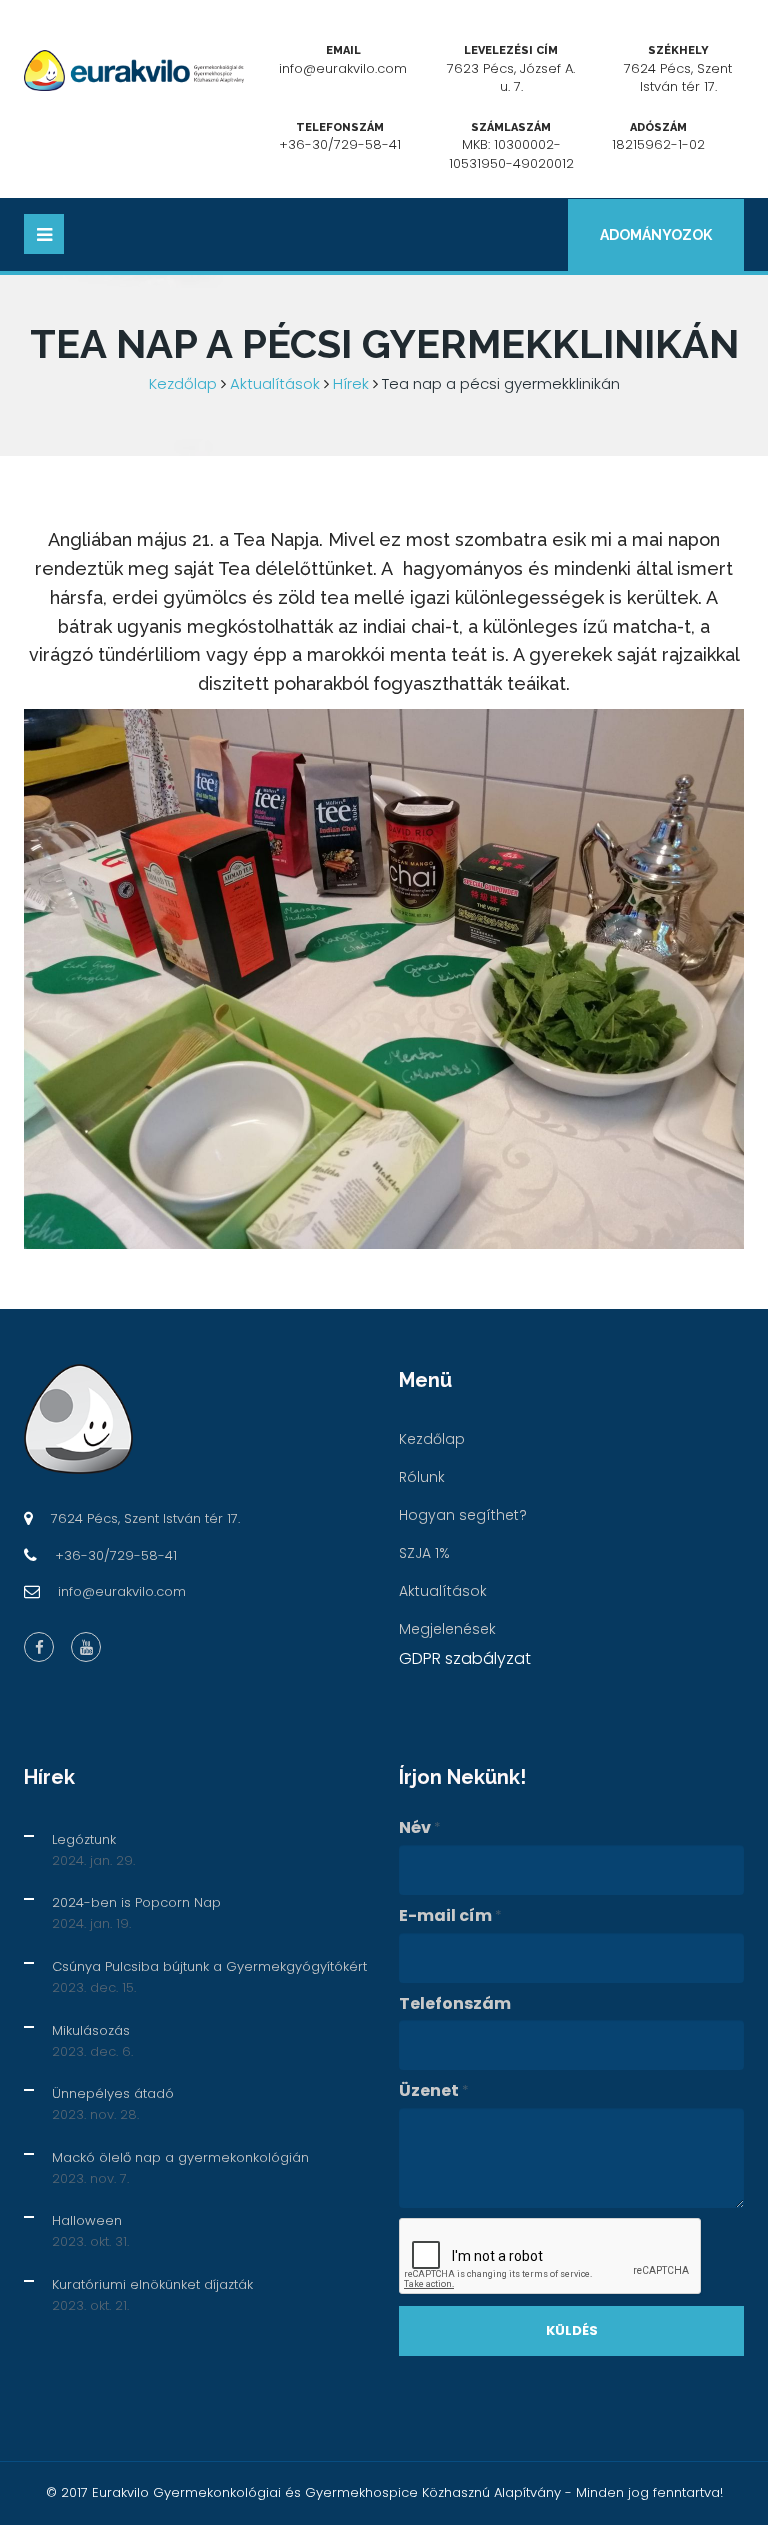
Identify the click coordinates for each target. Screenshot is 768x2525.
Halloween (87, 2220)
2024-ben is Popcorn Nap (136, 1902)
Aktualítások (275, 383)
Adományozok (656, 235)
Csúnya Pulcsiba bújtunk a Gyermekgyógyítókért (209, 1966)
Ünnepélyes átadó (113, 2093)
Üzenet (434, 2091)
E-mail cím (450, 1916)
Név (420, 1828)
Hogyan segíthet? (463, 1515)
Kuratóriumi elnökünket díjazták (152, 2284)
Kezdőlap (183, 383)
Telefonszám (455, 2004)
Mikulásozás (91, 2030)
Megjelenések (447, 1629)
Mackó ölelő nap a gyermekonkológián (180, 2157)
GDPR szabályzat (465, 1658)
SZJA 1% (424, 1553)
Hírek (351, 383)
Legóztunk (84, 1839)
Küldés (572, 2330)
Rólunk (422, 1477)
